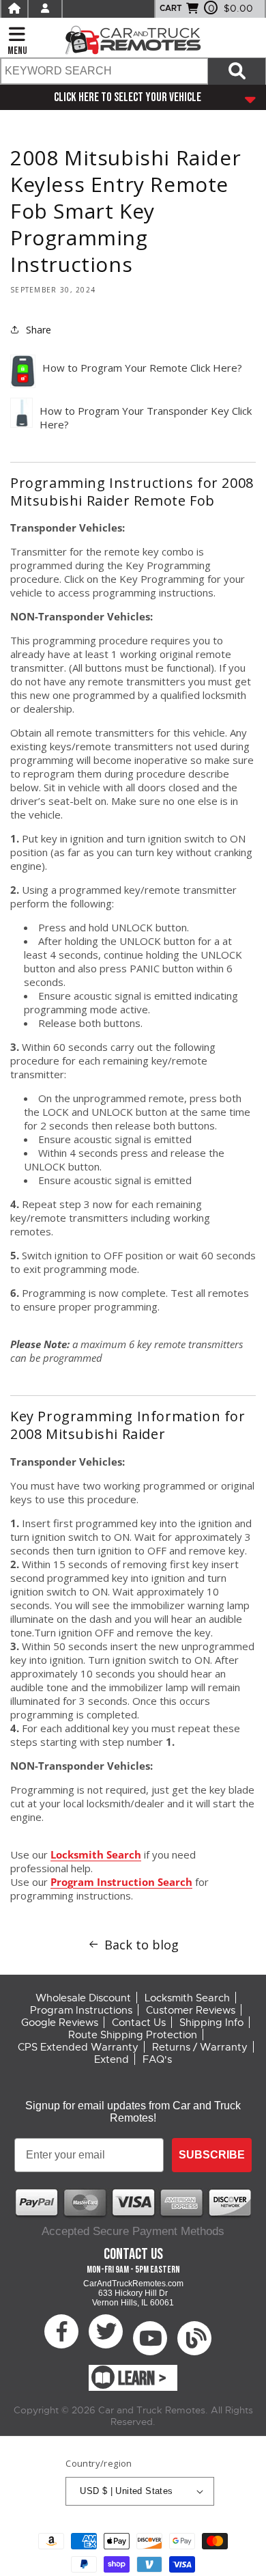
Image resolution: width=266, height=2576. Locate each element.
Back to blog (142, 1945)
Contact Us (139, 2023)
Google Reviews (60, 2023)
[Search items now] (237, 71)
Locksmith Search (96, 1854)
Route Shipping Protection (133, 2035)
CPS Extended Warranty (78, 2047)
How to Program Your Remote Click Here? (142, 368)
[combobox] (104, 71)
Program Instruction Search (121, 1882)
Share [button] (39, 330)
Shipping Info (211, 2023)
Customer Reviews (191, 2010)
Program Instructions (81, 2010)
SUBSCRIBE (212, 2155)
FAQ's (157, 2059)
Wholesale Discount (83, 1998)
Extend (112, 2059)
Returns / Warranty (200, 2047)
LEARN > (142, 2379)
